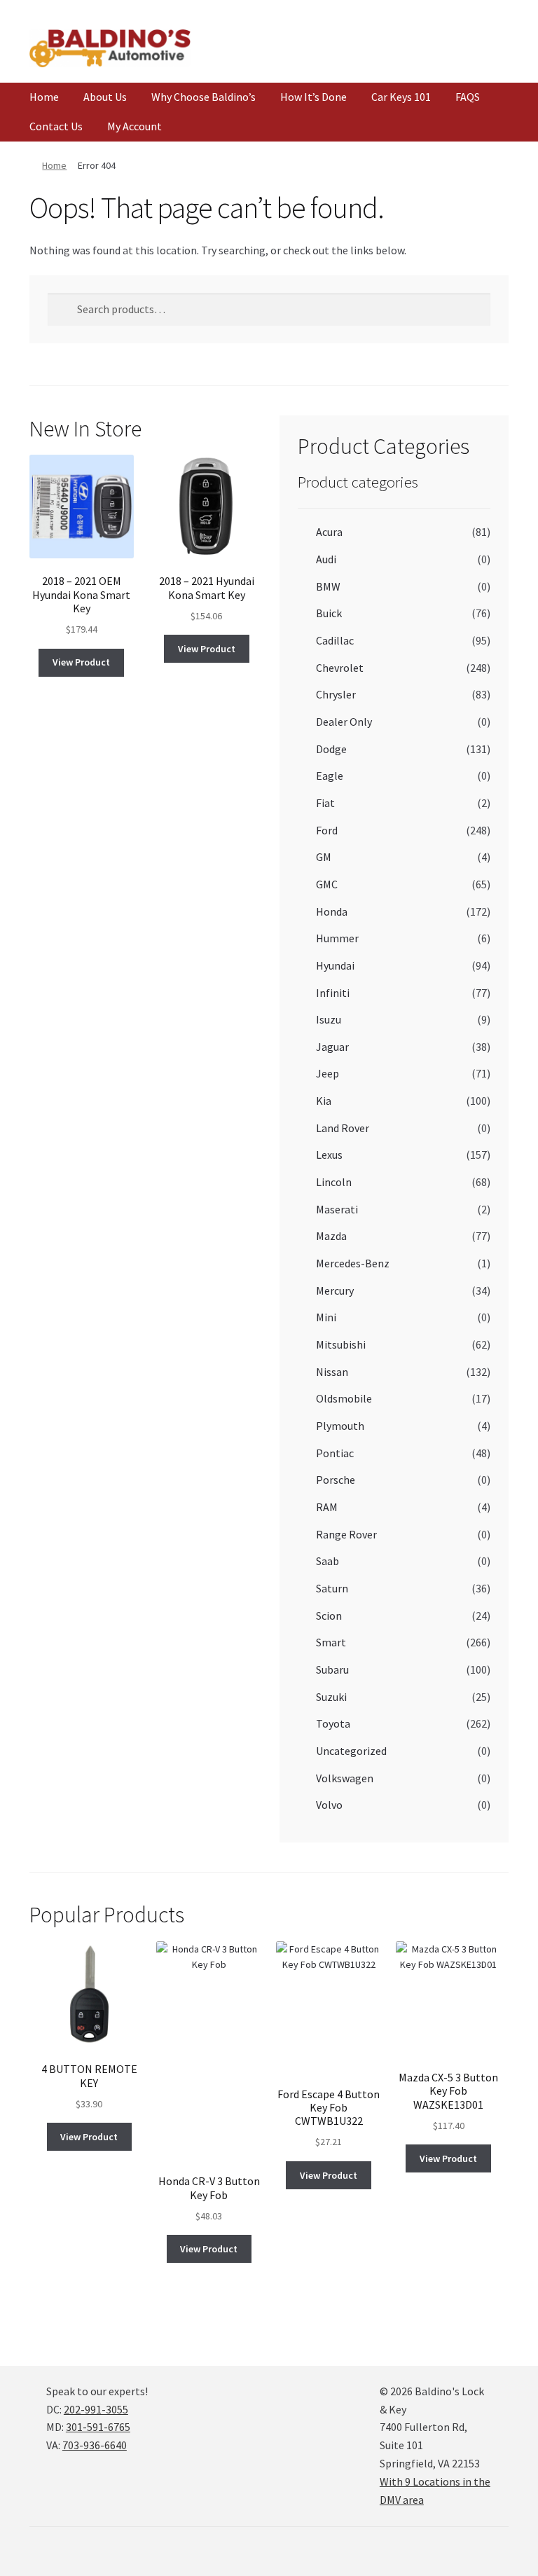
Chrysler (336, 694)
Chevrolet (340, 668)
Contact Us (56, 126)
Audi (326, 559)
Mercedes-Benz (353, 1263)
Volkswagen (345, 1778)
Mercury (335, 1290)
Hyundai (335, 965)
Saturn (332, 1588)
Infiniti (333, 993)
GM (324, 857)
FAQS (468, 97)
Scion (329, 1616)
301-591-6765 (98, 2427)
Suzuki (331, 1697)
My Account (134, 126)
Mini (326, 1317)
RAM (327, 1507)
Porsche (336, 1480)
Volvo (329, 1805)
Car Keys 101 (401, 97)
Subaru (332, 1669)
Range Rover (346, 1534)
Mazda (331, 1236)
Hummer (337, 938)
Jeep (327, 1073)
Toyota (333, 1723)
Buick (329, 613)
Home (44, 97)
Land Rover (343, 1128)
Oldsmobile (344, 1398)
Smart (331, 1642)
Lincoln (334, 1182)
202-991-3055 (96, 2409)
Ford (327, 830)
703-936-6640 (95, 2445)
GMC (327, 884)
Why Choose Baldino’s (204, 97)
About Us (105, 97)
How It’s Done (313, 97)
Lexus (329, 1155)
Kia (324, 1101)
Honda (332, 911)
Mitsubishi (341, 1344)
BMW (328, 586)
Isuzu (329, 1019)
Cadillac (335, 640)
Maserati (337, 1209)
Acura (329, 532)
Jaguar (332, 1047)
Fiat (325, 803)
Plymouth (340, 1426)
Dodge (331, 749)
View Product (81, 662)
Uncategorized (351, 1751)
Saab (327, 1561)
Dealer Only (344, 722)
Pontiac (335, 1453)
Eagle (330, 776)
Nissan (332, 1372)
